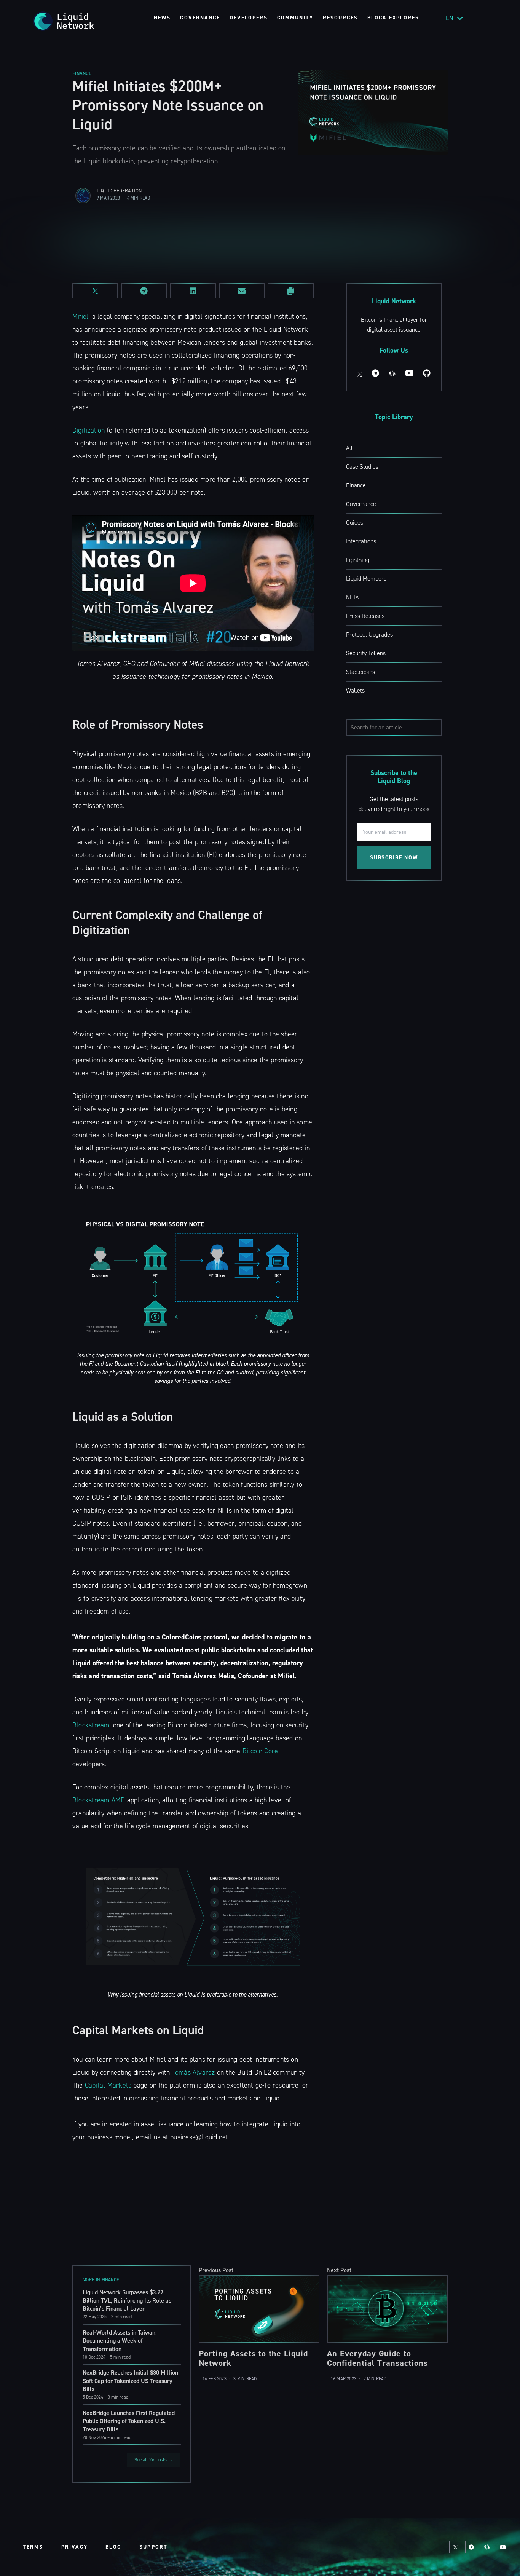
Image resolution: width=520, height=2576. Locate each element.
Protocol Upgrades (369, 634)
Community (295, 18)
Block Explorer (393, 18)
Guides (355, 523)
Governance (200, 18)
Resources (340, 18)
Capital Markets (108, 2085)
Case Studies (362, 467)
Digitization (89, 430)
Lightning (358, 560)
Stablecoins (360, 672)
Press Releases (365, 616)
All (349, 448)
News (162, 18)
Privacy (74, 2547)
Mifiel (80, 316)
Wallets (355, 690)
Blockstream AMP (99, 1800)
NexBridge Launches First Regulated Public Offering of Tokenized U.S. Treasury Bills (129, 2421)
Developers (249, 18)
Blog (113, 2547)
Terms (33, 2547)
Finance (82, 73)
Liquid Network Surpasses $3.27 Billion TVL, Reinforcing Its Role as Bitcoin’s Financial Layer (127, 2300)
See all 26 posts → (154, 2460)
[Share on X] (95, 291)
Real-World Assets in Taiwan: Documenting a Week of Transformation (120, 2341)
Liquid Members (366, 579)
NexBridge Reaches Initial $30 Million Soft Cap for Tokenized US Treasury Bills (130, 2381)
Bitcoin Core (260, 1751)
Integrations (361, 541)
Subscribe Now (394, 858)
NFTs (352, 597)
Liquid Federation (119, 191)
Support (153, 2547)
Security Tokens (366, 653)
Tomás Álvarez (194, 2072)
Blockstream (91, 1725)
